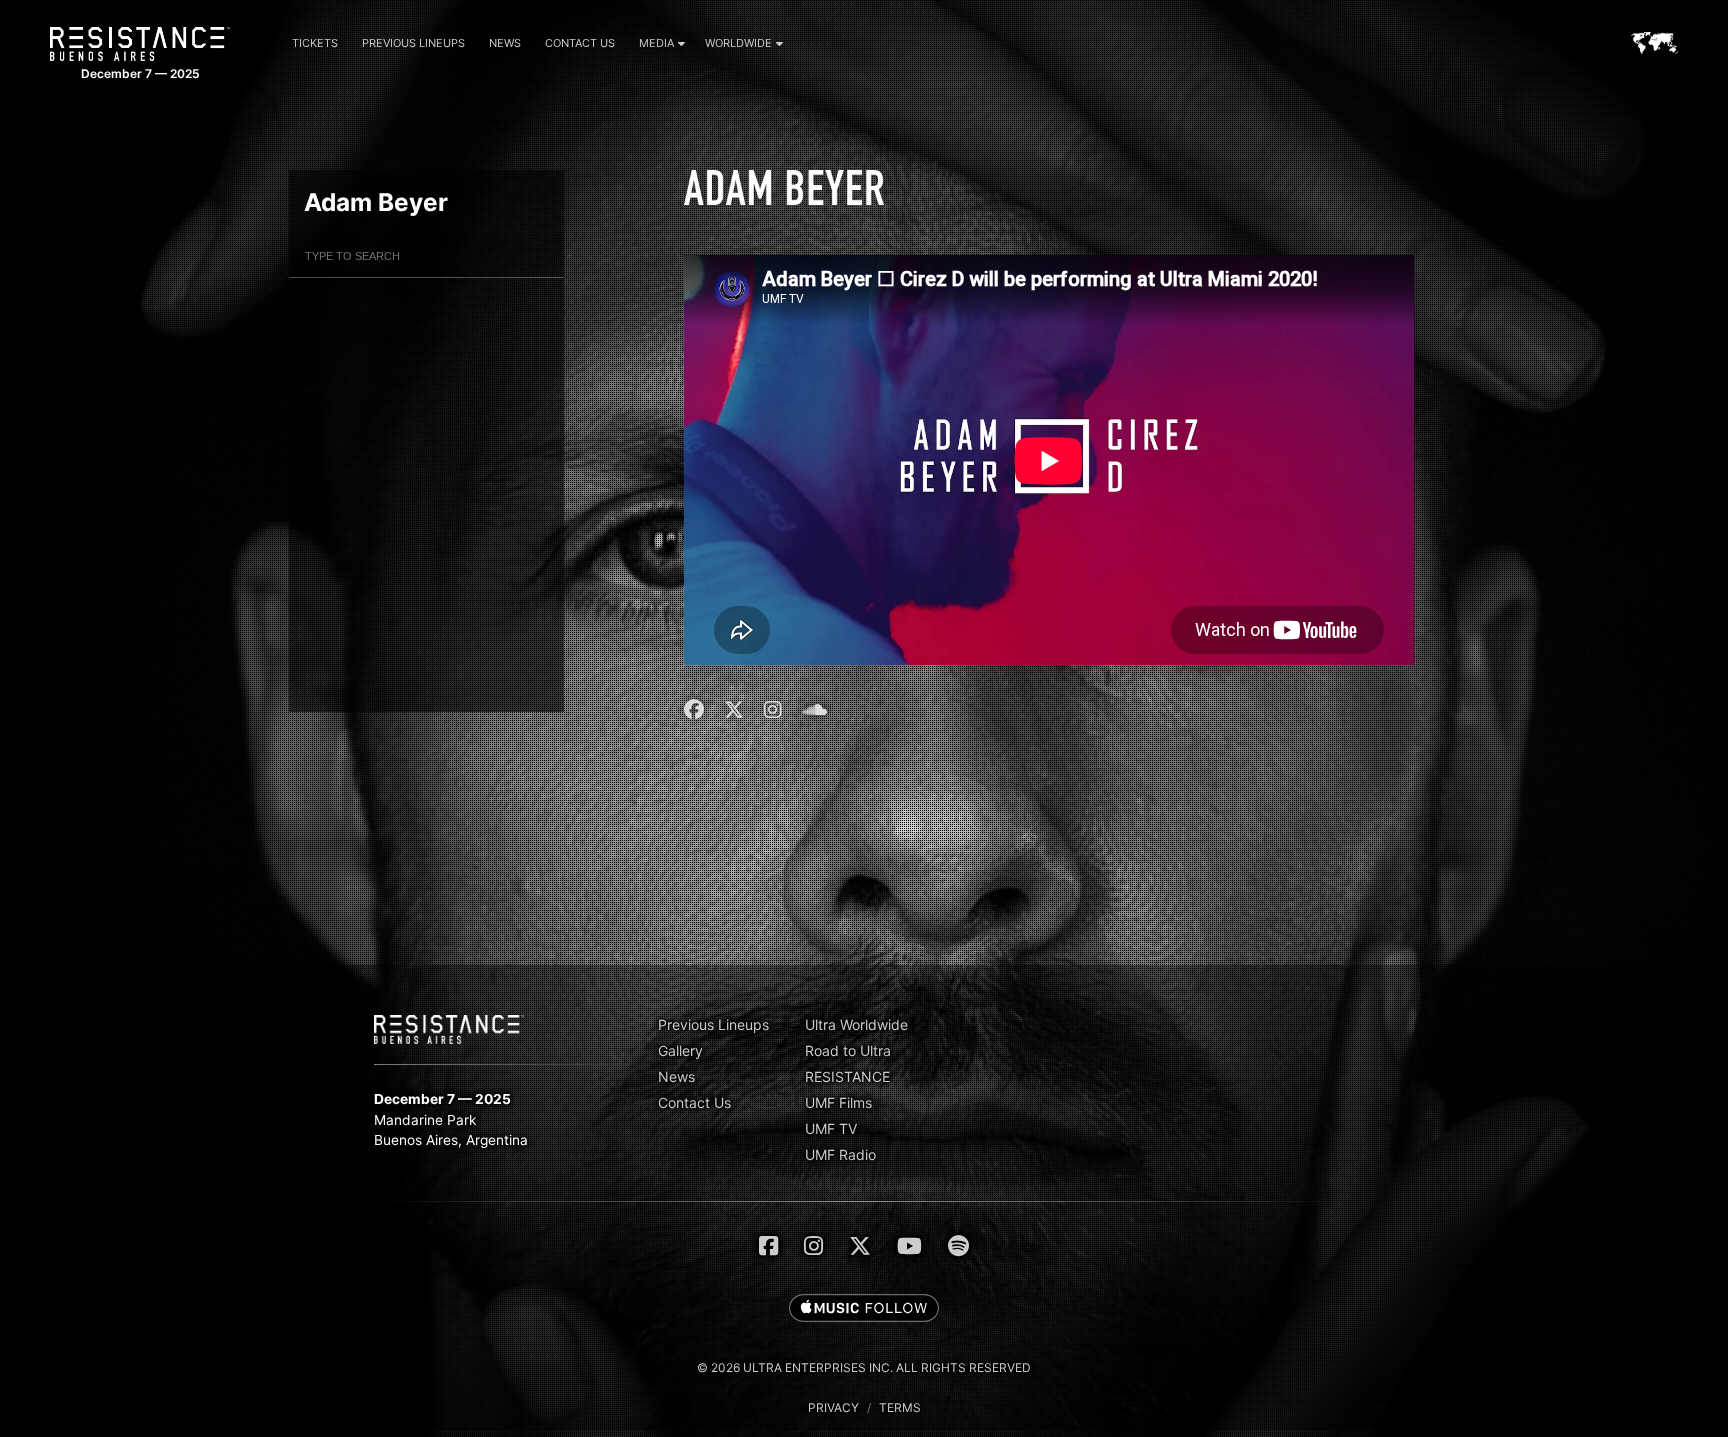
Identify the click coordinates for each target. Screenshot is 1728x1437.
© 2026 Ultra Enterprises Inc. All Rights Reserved (864, 1367)
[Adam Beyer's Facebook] (696, 710)
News (505, 43)
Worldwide (738, 43)
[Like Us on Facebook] (768, 1246)
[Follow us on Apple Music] (864, 1309)
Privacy (833, 1407)
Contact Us (580, 43)
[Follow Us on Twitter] (860, 1246)
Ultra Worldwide (856, 1024)
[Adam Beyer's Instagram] (773, 710)
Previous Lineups (413, 43)
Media (656, 43)
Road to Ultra (848, 1050)
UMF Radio (840, 1154)
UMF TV (831, 1128)
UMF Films (838, 1102)
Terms (900, 1407)
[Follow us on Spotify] (958, 1246)
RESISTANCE (847, 1076)
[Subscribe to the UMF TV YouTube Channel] (909, 1246)
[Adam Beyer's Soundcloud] (814, 710)
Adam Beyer (376, 202)
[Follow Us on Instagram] (813, 1246)
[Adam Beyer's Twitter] (734, 710)
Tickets (315, 43)
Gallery (680, 1050)
